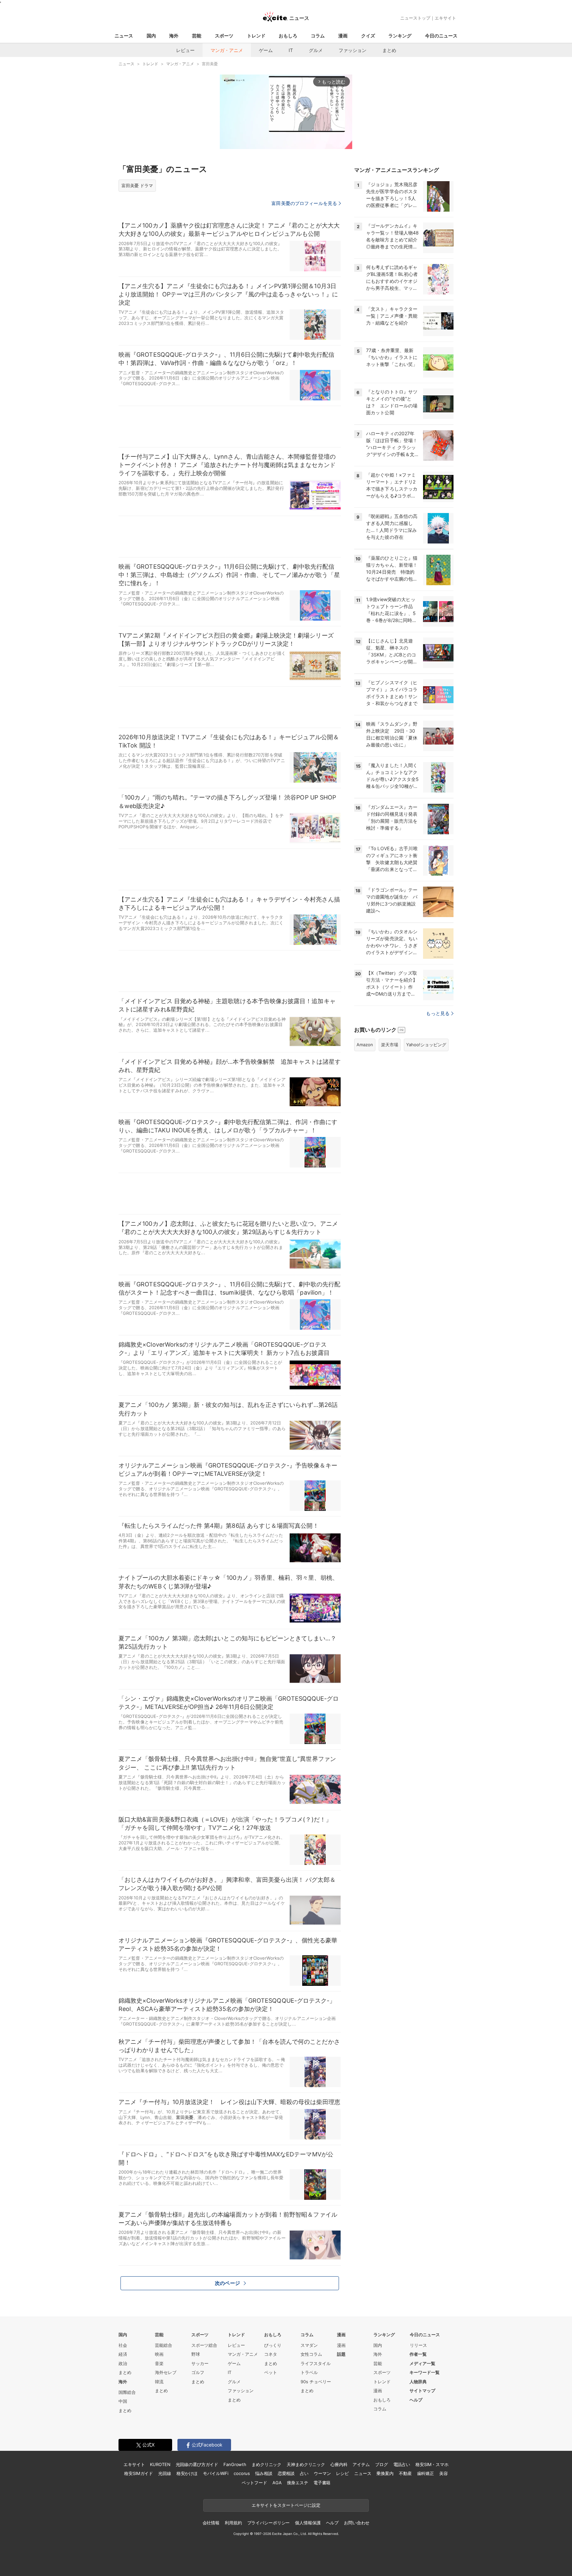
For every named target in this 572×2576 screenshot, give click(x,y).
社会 (123, 2345)
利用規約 (233, 2523)
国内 (151, 36)
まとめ (389, 50)
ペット (271, 2372)
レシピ (342, 2473)
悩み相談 (264, 2473)
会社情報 (211, 2523)
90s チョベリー (316, 2382)
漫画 (343, 36)
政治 (123, 2363)
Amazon (365, 1045)
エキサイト (445, 18)
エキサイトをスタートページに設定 (286, 2505)
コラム (318, 36)
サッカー (200, 2363)
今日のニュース (441, 36)
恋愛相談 (286, 2473)
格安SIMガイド (139, 2473)
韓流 (159, 2382)
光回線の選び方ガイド (197, 2464)
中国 (123, 2401)
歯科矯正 (426, 2473)
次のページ (227, 2283)
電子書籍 (322, 2483)
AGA (277, 2483)
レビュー (185, 50)
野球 (196, 2354)
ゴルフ (198, 2372)
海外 (174, 36)
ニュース (124, 36)
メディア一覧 (422, 2363)
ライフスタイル (316, 2363)
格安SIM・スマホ (432, 2464)
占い (304, 2473)
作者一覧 (418, 2354)
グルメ (316, 50)
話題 (341, 2354)
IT (291, 50)
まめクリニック (266, 2464)
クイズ (368, 36)
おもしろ (288, 36)
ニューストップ (415, 18)
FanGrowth (235, 2464)
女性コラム (311, 2354)
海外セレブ (166, 2372)
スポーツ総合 (204, 2345)
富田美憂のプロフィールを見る (304, 203)
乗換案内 (385, 2473)
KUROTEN (160, 2464)
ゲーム (266, 50)
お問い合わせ (357, 2523)
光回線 (165, 2473)
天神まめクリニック (306, 2464)
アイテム (361, 2464)
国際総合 (127, 2392)
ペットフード (254, 2483)
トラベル (309, 2372)
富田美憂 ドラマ (137, 185)
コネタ (271, 2354)
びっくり (273, 2345)
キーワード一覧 (425, 2372)
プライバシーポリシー (269, 2523)
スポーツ (224, 36)
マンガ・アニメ (227, 50)
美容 (444, 2473)
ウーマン (322, 2473)
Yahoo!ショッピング (426, 1045)
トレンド (256, 36)
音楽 (159, 2363)
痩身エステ (298, 2483)
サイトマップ (422, 2391)
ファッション (353, 50)
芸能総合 (164, 2345)
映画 (159, 2354)
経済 (123, 2354)
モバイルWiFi (216, 2473)
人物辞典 (418, 2382)
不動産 (405, 2473)
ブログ (381, 2464)
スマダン (309, 2345)
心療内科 (339, 2464)
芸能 (197, 36)
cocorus (242, 2473)
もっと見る (438, 1013)
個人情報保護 (308, 2523)
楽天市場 (390, 1045)
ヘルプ (416, 2400)
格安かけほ (187, 2473)
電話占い (402, 2464)
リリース (418, 2345)
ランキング (400, 36)
